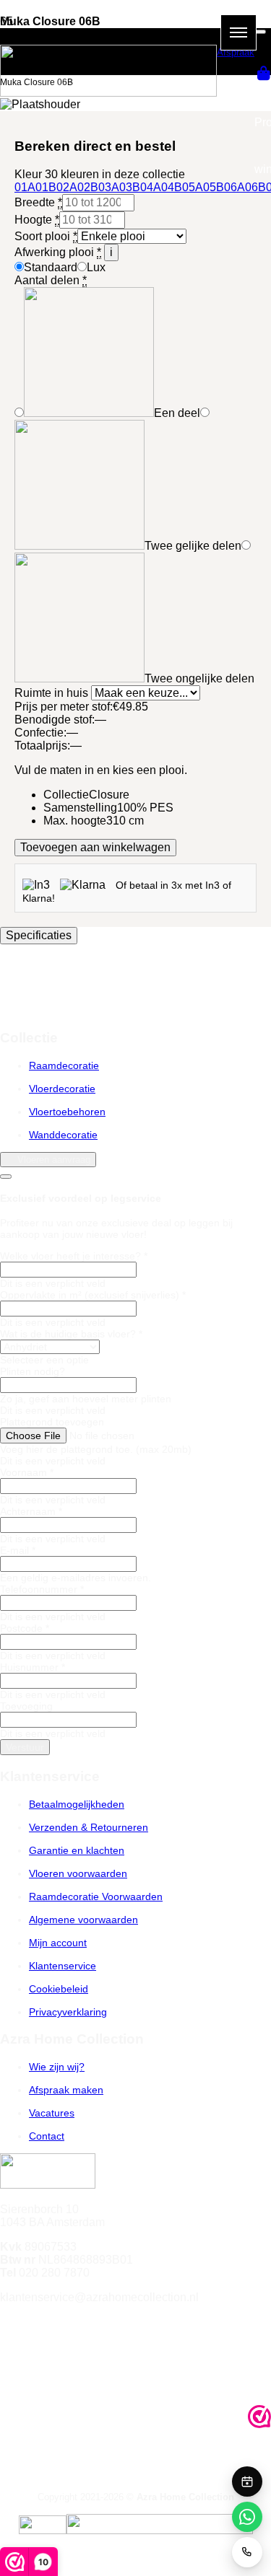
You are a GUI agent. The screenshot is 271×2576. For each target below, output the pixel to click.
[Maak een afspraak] (247, 2482)
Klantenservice (63, 1966)
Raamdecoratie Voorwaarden (96, 1896)
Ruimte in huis (53, 693)
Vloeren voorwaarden (78, 1873)
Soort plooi (46, 236)
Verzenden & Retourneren (89, 1827)
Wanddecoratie (63, 1135)
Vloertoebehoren (67, 1112)
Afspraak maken (66, 2090)
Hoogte (37, 220)
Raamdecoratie (64, 1065)
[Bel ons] (247, 2552)
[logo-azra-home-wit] (108, 93)
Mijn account (58, 1943)
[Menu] (238, 32)
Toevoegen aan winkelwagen (95, 847)
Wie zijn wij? (57, 2067)
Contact (47, 2136)
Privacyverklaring (68, 2012)
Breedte (38, 202)
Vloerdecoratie (62, 1089)
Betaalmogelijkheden (77, 1804)
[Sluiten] (260, 32)
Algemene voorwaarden (83, 1920)
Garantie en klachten (77, 1850)
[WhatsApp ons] (247, 2517)
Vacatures (52, 2113)
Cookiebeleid (59, 1989)
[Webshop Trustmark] (259, 2418)
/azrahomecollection (70, 2324)
